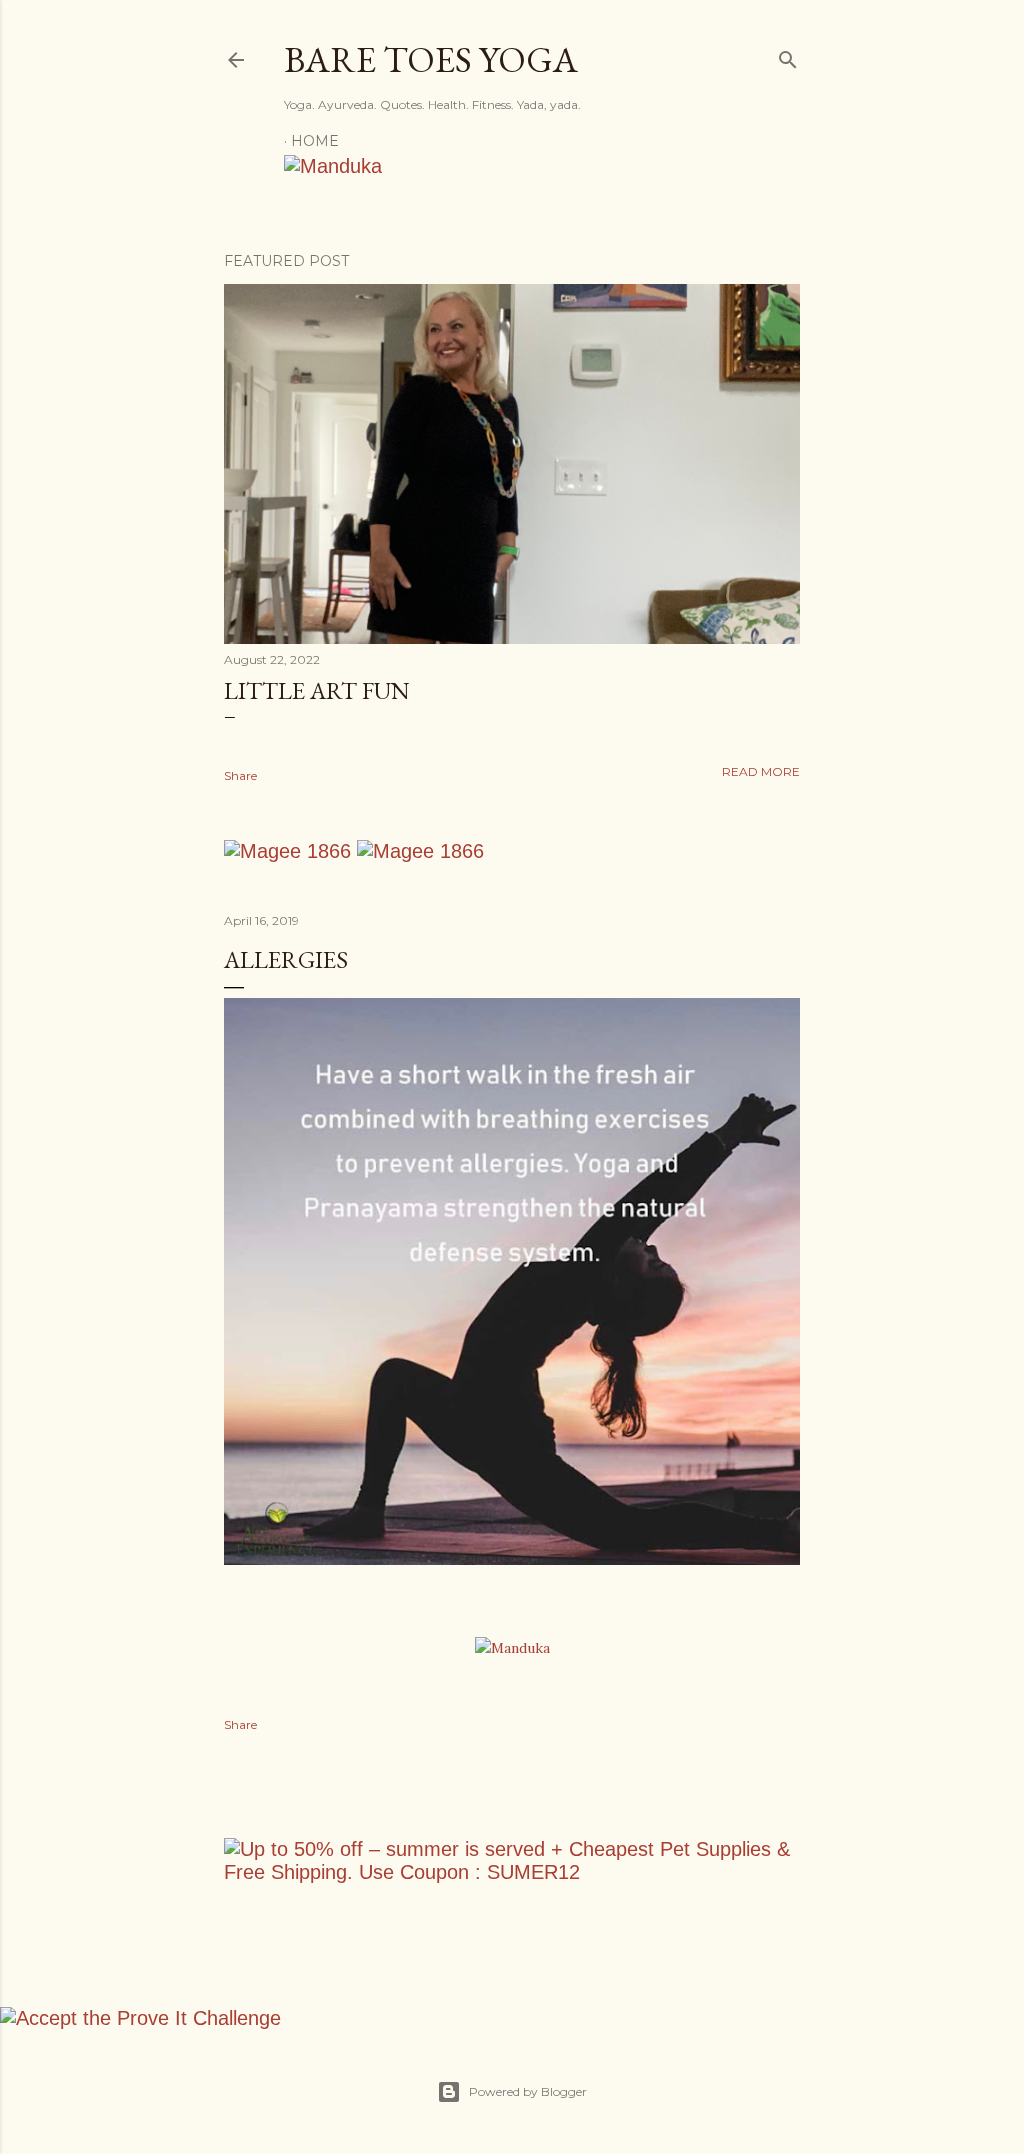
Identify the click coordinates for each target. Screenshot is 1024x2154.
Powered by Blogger (528, 2091)
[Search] (788, 55)
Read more (761, 771)
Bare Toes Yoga (431, 59)
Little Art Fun (317, 690)
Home (315, 141)
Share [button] (240, 775)
